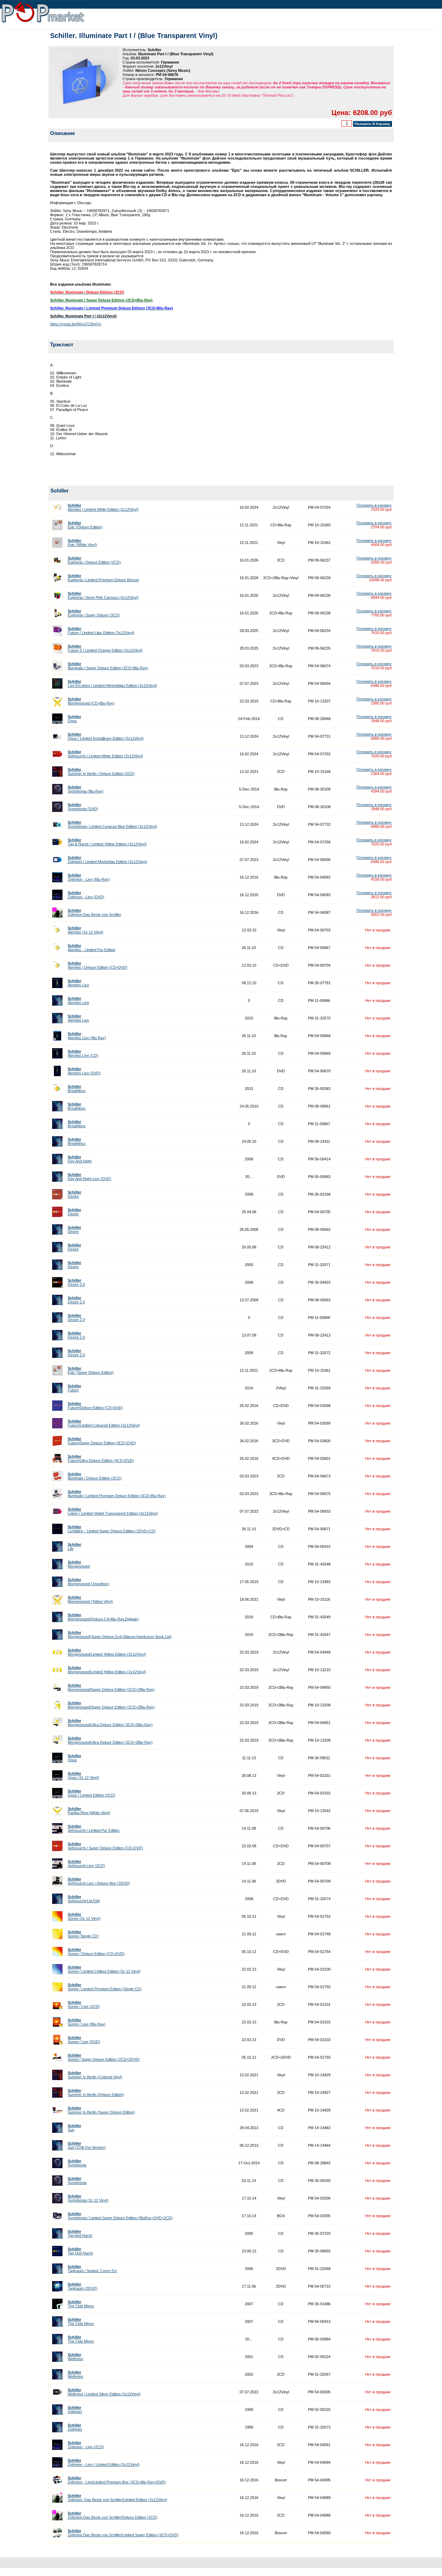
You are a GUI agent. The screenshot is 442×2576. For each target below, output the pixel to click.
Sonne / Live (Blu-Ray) (87, 2022)
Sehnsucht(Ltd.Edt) (84, 1899)
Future (74, 1388)
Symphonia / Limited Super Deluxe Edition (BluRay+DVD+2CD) (120, 2216)
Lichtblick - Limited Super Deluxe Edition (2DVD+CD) (112, 1529)
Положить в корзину (374, 505)
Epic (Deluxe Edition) (85, 525)
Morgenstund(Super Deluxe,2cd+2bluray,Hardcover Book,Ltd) (120, 1635)
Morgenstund (79, 1564)
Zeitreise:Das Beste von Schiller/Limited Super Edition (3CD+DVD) (123, 2533)
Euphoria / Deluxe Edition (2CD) (94, 560)
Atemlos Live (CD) (83, 1053)
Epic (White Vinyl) (82, 543)
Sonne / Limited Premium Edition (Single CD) (105, 1987)
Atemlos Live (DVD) (84, 1071)
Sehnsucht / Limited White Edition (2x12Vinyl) (105, 754)
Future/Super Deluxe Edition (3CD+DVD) (102, 1441)
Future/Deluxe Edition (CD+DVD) (95, 1406)
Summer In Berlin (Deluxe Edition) (96, 2093)
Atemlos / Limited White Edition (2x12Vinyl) (103, 507)
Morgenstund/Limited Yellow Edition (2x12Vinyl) (107, 1652)
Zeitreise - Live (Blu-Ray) (89, 877)
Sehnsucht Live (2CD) (86, 1864)
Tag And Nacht (80, 2233)
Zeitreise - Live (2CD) (86, 2445)
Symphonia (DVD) (83, 807)
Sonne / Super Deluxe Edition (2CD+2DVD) (104, 2057)
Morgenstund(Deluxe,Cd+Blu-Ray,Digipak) (103, 1617)
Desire (74, 1194)
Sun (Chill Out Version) (87, 2145)
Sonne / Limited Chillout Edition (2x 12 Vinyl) (104, 1969)
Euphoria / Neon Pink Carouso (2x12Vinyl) (103, 595)
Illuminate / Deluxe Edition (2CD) (95, 1476)
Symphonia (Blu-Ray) (86, 789)
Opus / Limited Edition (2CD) (92, 1793)
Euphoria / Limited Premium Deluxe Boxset (103, 578)
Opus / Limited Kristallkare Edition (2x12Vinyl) (106, 736)
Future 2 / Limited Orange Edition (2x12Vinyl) (105, 648)
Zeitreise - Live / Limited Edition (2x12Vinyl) (104, 2462)
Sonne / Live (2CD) (84, 2004)
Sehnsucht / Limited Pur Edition (94, 1828)
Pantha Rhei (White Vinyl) (89, 1811)
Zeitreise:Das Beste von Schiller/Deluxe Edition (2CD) (113, 2515)
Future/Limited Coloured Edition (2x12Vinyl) (104, 1423)
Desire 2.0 (76, 1282)
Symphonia (77, 2163)
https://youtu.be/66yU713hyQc (76, 324)
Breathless (77, 1089)
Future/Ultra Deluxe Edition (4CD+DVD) (101, 1458)
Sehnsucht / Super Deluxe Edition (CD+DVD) (105, 1846)
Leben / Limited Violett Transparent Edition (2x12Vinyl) (113, 1511)
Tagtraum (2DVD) (83, 2286)
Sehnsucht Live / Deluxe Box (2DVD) (99, 1881)
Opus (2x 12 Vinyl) (83, 1775)
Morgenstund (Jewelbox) (89, 1582)
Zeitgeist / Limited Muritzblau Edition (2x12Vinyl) (107, 860)
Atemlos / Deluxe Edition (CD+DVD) (98, 965)
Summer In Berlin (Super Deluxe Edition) (101, 2110)
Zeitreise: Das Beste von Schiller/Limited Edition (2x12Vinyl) (117, 2498)
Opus (74, 719)
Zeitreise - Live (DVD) (86, 895)
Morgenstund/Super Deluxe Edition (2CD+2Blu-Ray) (111, 1687)
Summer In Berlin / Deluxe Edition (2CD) (101, 772)
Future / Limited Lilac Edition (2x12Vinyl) (101, 631)
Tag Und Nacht (80, 2251)
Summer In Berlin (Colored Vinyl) (95, 2075)
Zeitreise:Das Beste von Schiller (94, 912)
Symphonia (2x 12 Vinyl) (88, 2198)
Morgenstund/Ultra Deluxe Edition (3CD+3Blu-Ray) (110, 1723)
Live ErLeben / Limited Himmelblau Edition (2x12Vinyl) (112, 683)
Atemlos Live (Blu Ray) (87, 1036)
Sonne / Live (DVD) (84, 2040)
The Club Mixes (81, 2304)
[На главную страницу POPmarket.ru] (43, 23)
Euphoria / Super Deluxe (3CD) (94, 613)
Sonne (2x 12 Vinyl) (84, 1916)
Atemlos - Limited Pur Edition (92, 948)
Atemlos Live (78, 983)
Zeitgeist (75, 2410)
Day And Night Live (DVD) (89, 1177)
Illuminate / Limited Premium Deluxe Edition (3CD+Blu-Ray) (117, 1494)
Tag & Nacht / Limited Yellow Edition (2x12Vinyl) (107, 842)
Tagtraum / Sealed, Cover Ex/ (92, 2269)
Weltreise (75, 2357)
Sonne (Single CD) (83, 1934)
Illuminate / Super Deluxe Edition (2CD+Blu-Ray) (108, 666)
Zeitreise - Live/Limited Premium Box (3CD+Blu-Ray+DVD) (117, 2480)
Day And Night (80, 1159)
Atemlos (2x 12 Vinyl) (85, 930)
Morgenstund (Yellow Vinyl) (90, 1599)
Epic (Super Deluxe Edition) (91, 1370)
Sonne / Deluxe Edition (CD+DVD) (96, 1952)
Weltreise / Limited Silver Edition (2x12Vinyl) (104, 2392)
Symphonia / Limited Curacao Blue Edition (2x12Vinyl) (112, 824)
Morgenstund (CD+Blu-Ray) (91, 701)
